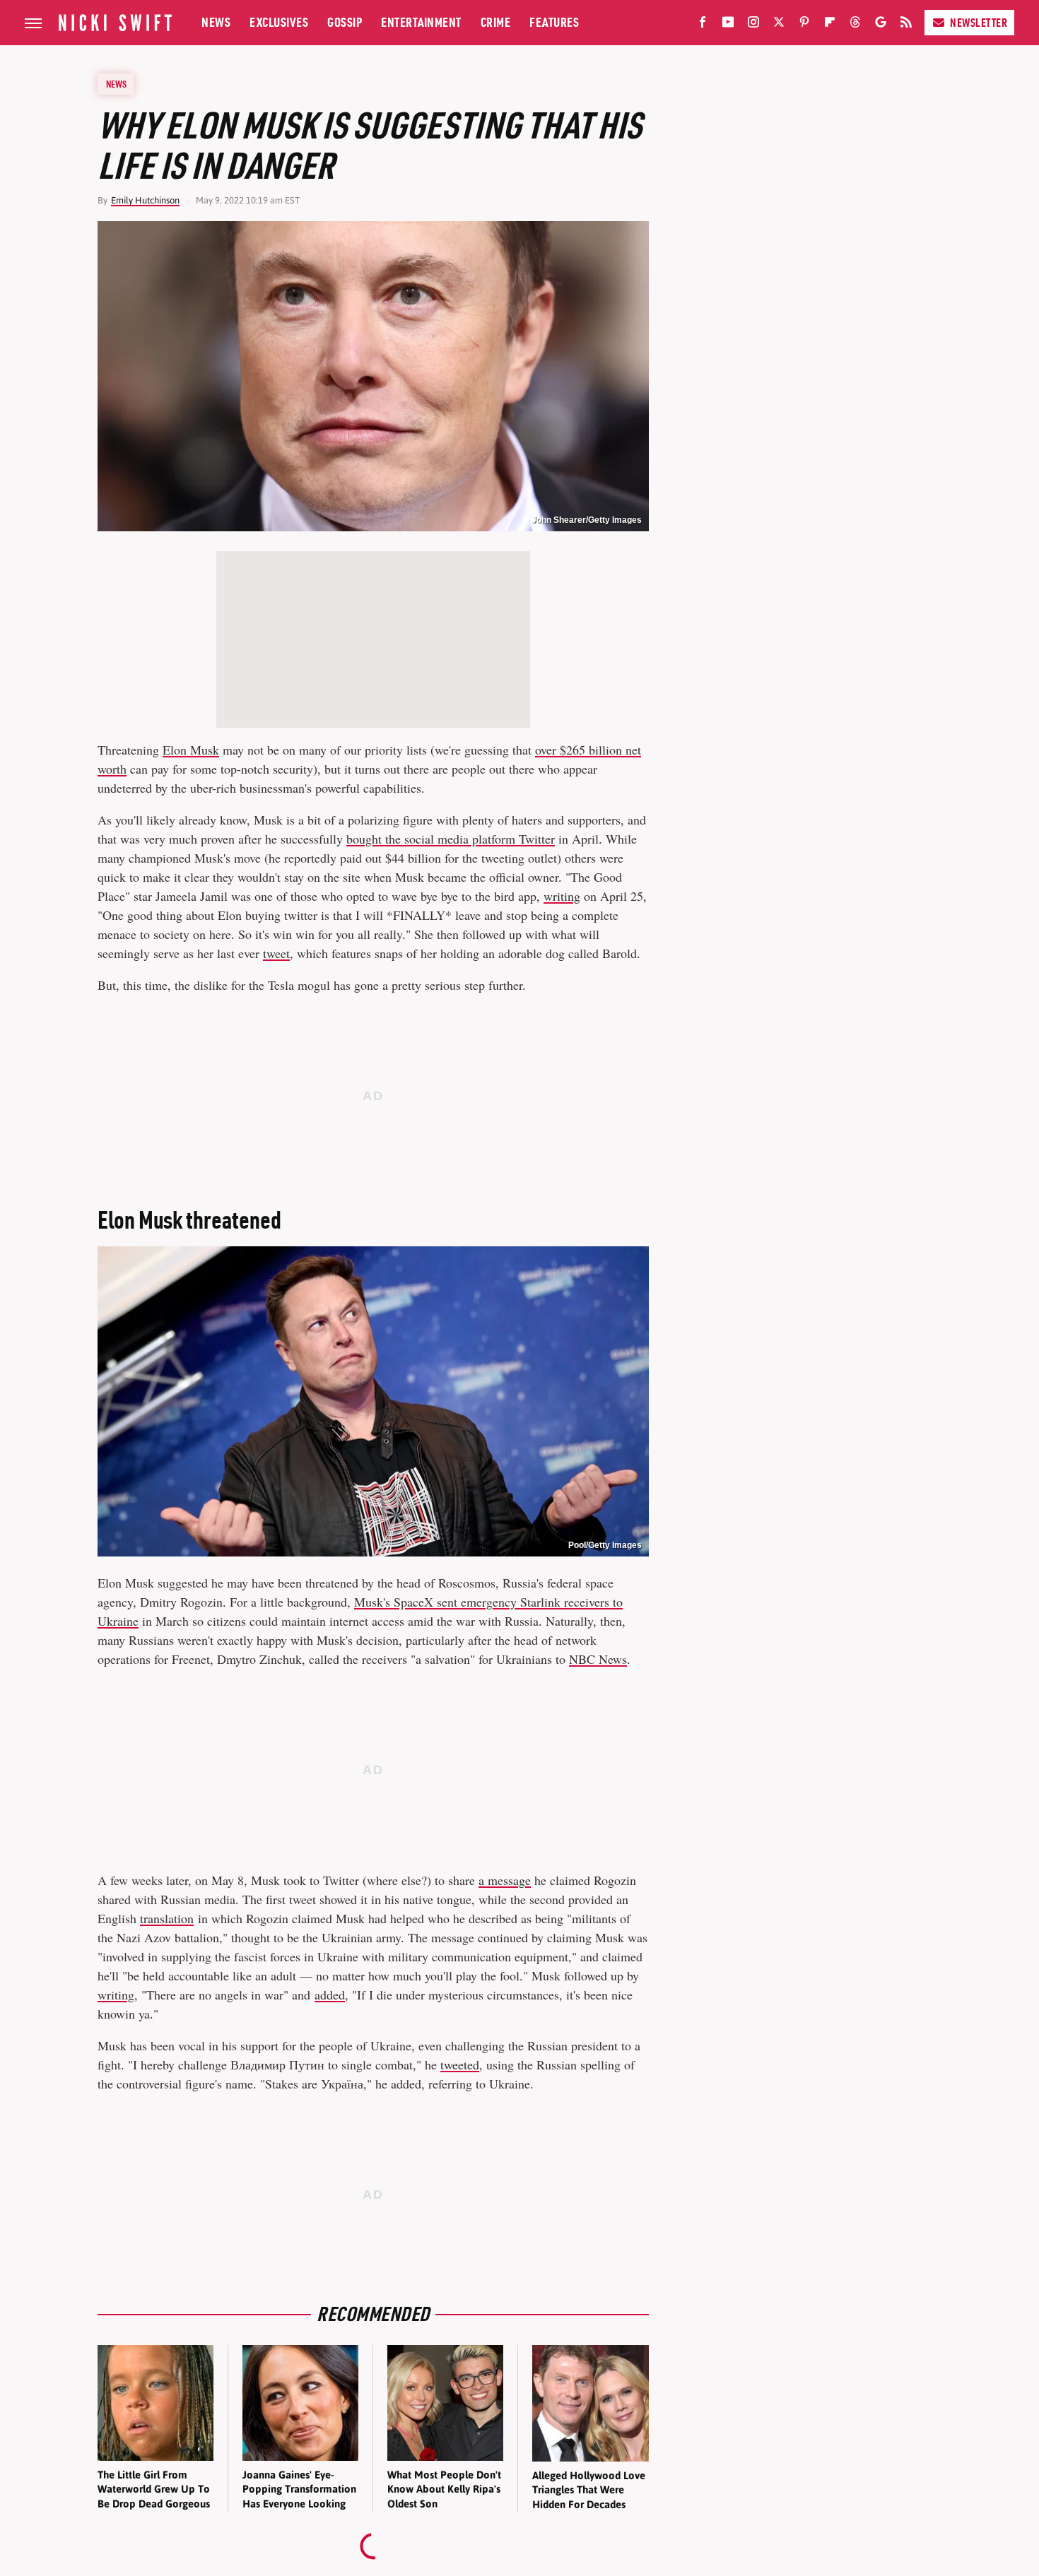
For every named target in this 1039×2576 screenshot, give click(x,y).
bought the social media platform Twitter (451, 839)
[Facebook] (703, 25)
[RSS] (906, 25)
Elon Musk (191, 750)
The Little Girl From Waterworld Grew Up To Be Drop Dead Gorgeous (154, 2489)
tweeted (460, 2064)
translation (167, 1918)
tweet (276, 953)
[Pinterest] (804, 25)
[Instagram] (753, 25)
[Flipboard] (830, 25)
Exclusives (279, 22)
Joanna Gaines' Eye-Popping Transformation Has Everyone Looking (299, 2489)
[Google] (881, 25)
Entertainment (421, 22)
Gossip (345, 22)
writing (562, 896)
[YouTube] (728, 25)
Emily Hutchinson (145, 200)
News (216, 22)
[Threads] (855, 25)
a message (505, 1880)
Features (554, 22)
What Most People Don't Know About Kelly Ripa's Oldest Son (444, 2489)
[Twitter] (779, 25)
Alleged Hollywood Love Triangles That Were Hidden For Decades (589, 2490)
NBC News (598, 1659)
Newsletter (979, 23)
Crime (496, 22)
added (330, 1995)
